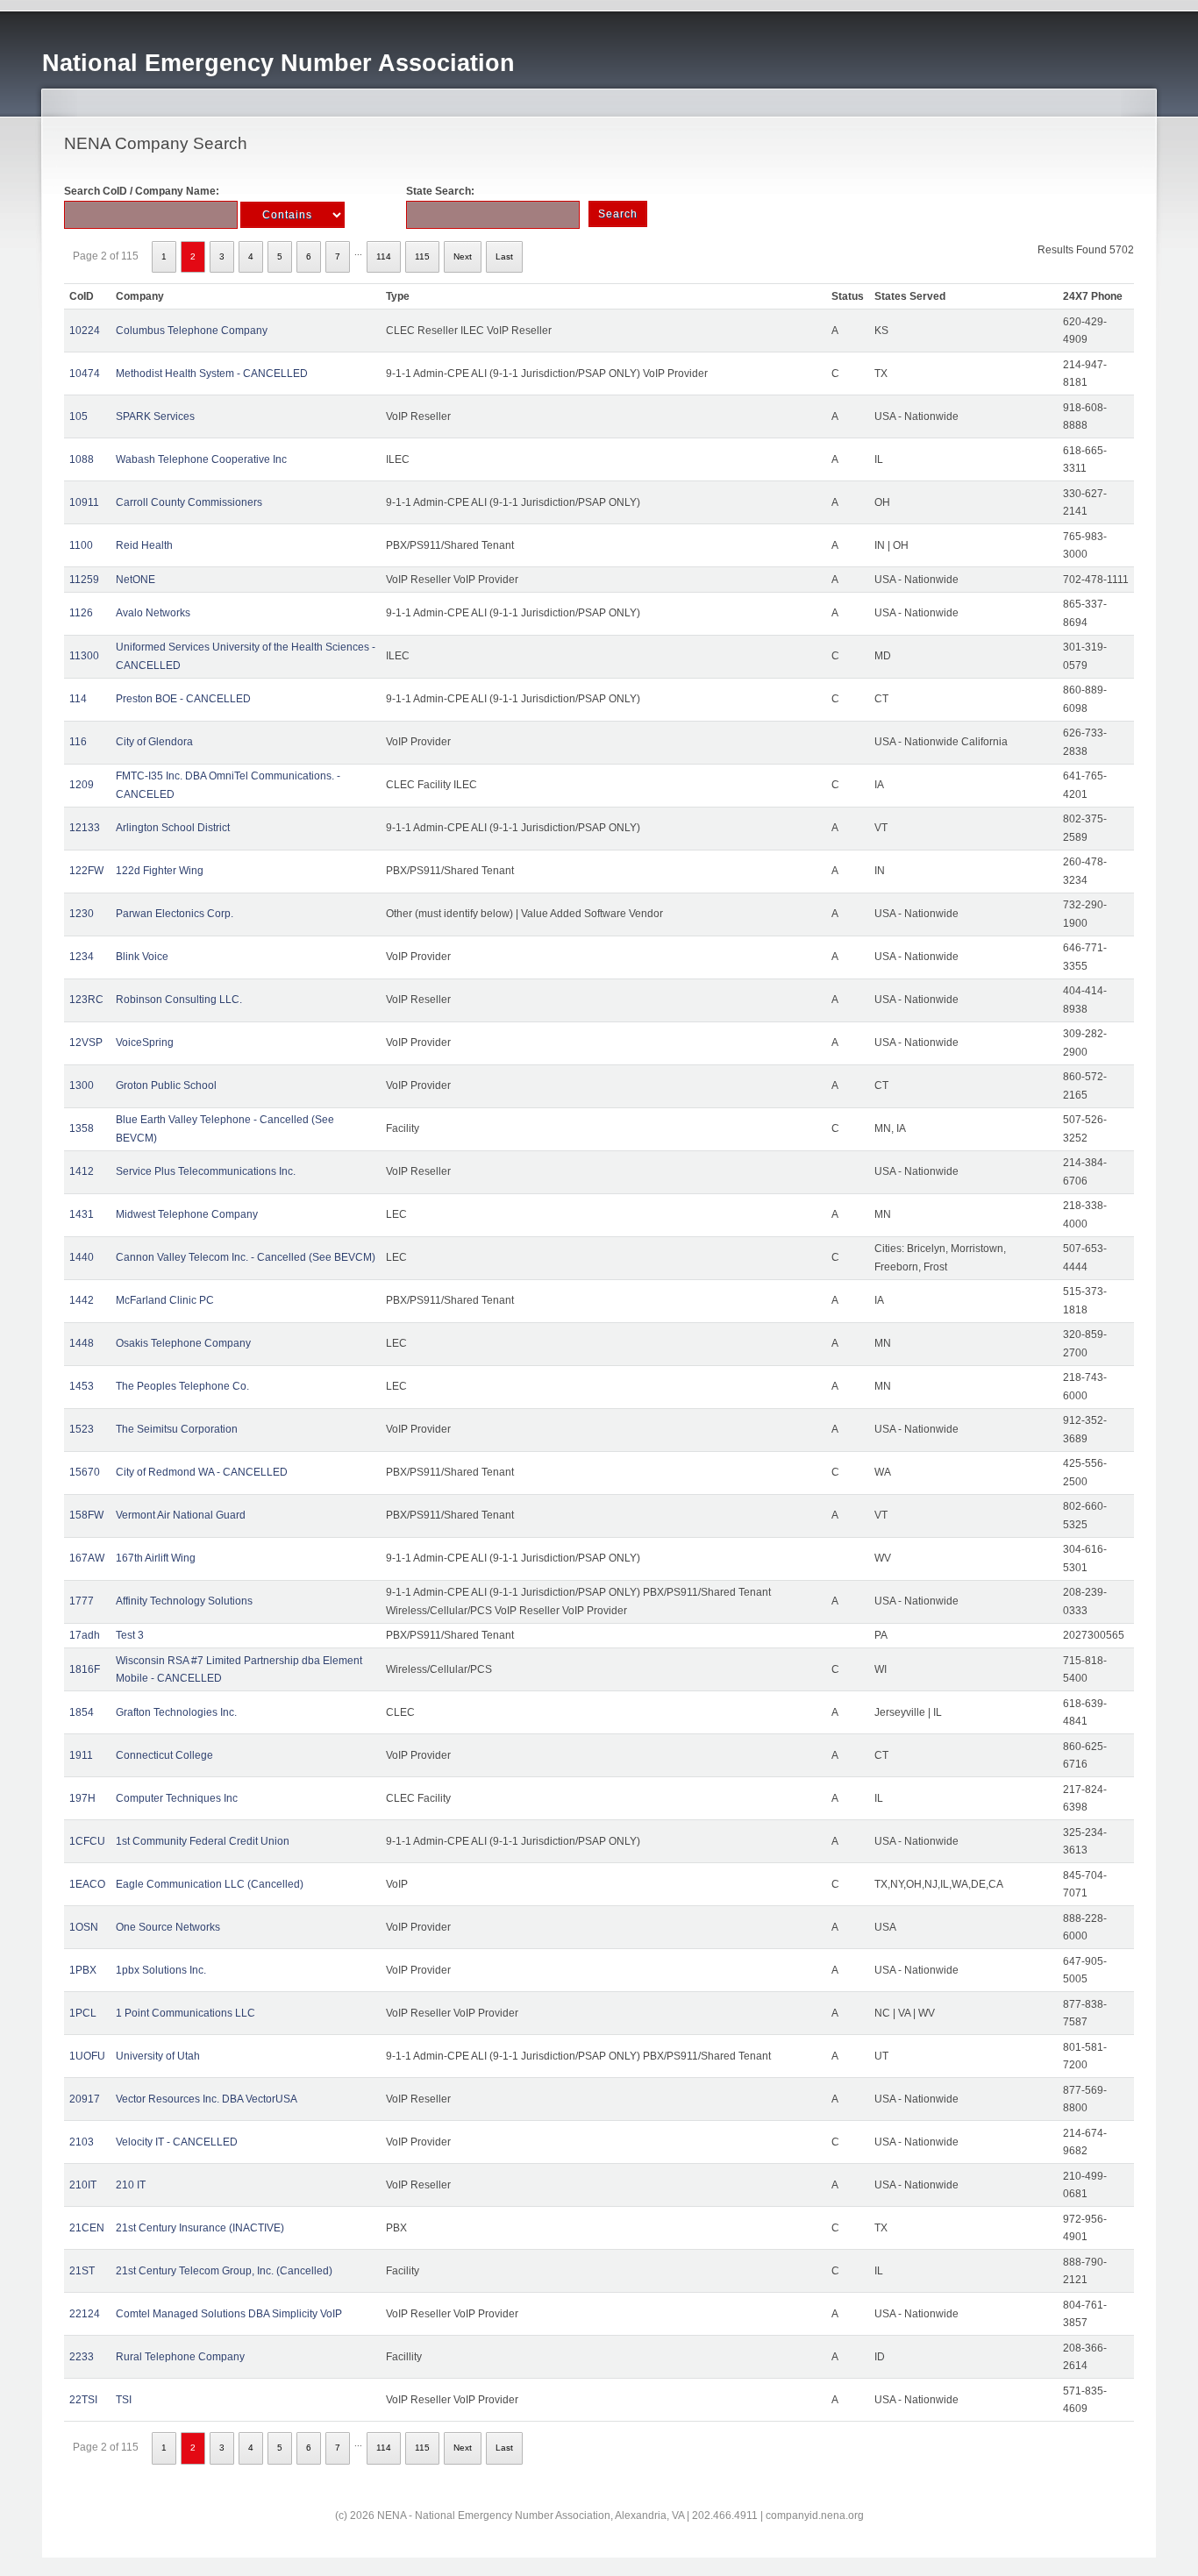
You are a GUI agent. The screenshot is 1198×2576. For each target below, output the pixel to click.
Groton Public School (166, 1085)
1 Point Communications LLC (185, 2013)
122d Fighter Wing (160, 871)
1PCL (83, 2013)
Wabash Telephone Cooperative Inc (201, 459)
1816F (85, 1669)
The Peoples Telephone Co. (182, 1386)
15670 (85, 1472)
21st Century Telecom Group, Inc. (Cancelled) (224, 2271)
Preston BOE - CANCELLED (183, 699)
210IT (83, 2185)
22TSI (83, 2400)
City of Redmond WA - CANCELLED (202, 1472)
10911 (84, 502)
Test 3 (130, 1635)
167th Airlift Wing (156, 1558)
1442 (82, 1300)
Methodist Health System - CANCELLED (212, 374)
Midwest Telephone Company (187, 1214)
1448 (82, 1343)
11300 (84, 656)
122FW (86, 871)
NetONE (135, 580)
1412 (82, 1171)
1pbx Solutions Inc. (161, 1970)
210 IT (131, 2185)
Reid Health (144, 545)
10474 (85, 374)
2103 (82, 2142)
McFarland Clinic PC (165, 1300)
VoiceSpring (145, 1042)
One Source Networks (168, 1927)
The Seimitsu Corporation (177, 1429)
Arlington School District (173, 828)
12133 (85, 828)
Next (463, 256)
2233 (82, 2357)
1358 (82, 1128)
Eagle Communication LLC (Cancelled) (210, 1884)
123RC (86, 1000)
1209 (82, 785)
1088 (82, 459)
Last (504, 256)
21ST (82, 2271)
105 (78, 416)
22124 (85, 2314)
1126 (81, 613)
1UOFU (87, 2056)
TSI (124, 2400)
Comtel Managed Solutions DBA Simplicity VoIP (229, 2314)
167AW (87, 1558)
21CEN (87, 2228)
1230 (82, 914)
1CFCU (87, 1841)
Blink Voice (142, 957)
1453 (82, 1386)
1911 (81, 1755)
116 (78, 742)
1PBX (83, 1970)
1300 (82, 1085)
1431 (82, 1214)
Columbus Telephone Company (192, 331)
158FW (86, 1515)
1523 (82, 1429)
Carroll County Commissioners (189, 502)
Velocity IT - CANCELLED (177, 2142)
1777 (82, 1601)
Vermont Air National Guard (181, 1515)
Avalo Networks (153, 613)
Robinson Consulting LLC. (179, 1000)
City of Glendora (154, 742)
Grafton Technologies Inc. (176, 1712)
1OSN (84, 1927)
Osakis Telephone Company (183, 1343)
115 (422, 256)
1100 (81, 545)
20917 (85, 2099)
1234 (82, 957)
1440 (82, 1257)
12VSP (86, 1042)
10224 (85, 331)
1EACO (87, 1884)
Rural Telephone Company (180, 2357)
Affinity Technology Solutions (184, 1601)
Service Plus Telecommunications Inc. (206, 1171)
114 (384, 256)
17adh (85, 1635)
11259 (84, 580)
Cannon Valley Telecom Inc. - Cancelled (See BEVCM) (246, 1257)
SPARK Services (155, 416)
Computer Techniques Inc (177, 1798)
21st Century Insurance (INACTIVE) (200, 2228)
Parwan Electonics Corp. (175, 914)
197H (82, 1798)
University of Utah (158, 2056)
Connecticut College (164, 1755)
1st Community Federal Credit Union (203, 1841)
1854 (82, 1712)
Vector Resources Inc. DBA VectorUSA (207, 2099)
